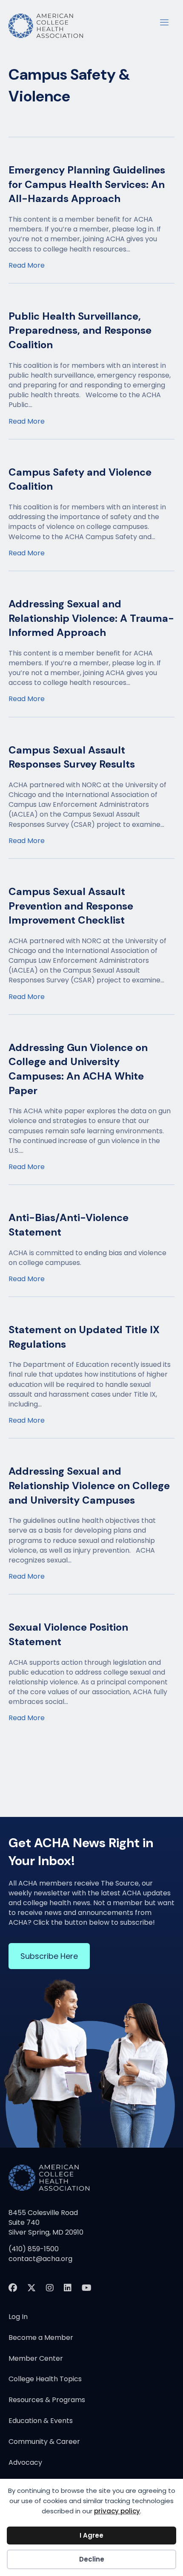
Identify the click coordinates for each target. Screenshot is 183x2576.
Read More (27, 265)
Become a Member (41, 2338)
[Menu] (164, 21)
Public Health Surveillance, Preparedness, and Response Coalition (80, 330)
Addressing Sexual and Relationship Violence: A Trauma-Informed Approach (91, 618)
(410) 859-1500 (34, 2249)
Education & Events (41, 2421)
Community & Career (44, 2442)
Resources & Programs (47, 2401)
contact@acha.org (40, 2259)
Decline (92, 2559)
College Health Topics (45, 2380)
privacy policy (117, 2511)
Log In (18, 2318)
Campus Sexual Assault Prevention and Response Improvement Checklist (71, 906)
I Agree (91, 2535)
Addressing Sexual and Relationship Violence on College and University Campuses (89, 1485)
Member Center (36, 2359)
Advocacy (25, 2463)
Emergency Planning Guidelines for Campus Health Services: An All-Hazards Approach (87, 184)
